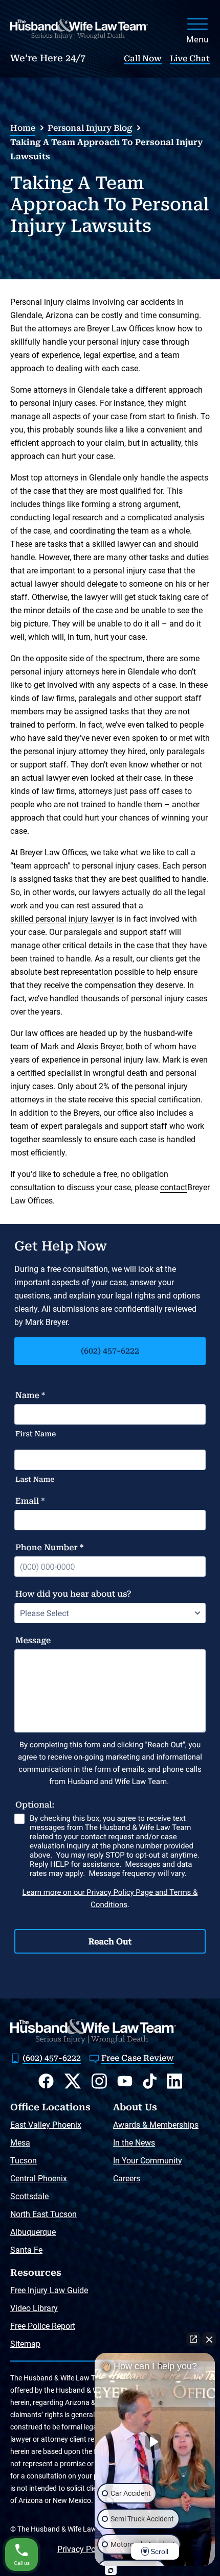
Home (23, 128)
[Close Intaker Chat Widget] (209, 2339)
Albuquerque (33, 2232)
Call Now (143, 58)
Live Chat (190, 58)
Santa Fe (26, 2250)
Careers (127, 2178)
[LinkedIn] (174, 2081)
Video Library (34, 2308)
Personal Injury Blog (90, 128)
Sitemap (25, 2344)
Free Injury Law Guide (49, 2290)
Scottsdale (29, 2196)
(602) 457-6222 (110, 1351)
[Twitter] (73, 2081)
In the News (134, 2143)
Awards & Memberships (156, 2125)
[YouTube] (125, 2081)
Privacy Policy (83, 2549)
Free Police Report (43, 2326)
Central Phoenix (39, 2178)
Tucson (24, 2161)
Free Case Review (138, 2058)
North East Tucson (43, 2214)
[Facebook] (46, 2081)
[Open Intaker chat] (111, 2570)
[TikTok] (150, 2081)
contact (174, 1187)
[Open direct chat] (193, 2339)
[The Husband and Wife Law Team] (79, 29)
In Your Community (148, 2161)
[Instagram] (99, 2081)
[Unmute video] (155, 2442)
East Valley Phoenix (46, 2125)
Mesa (20, 2143)
